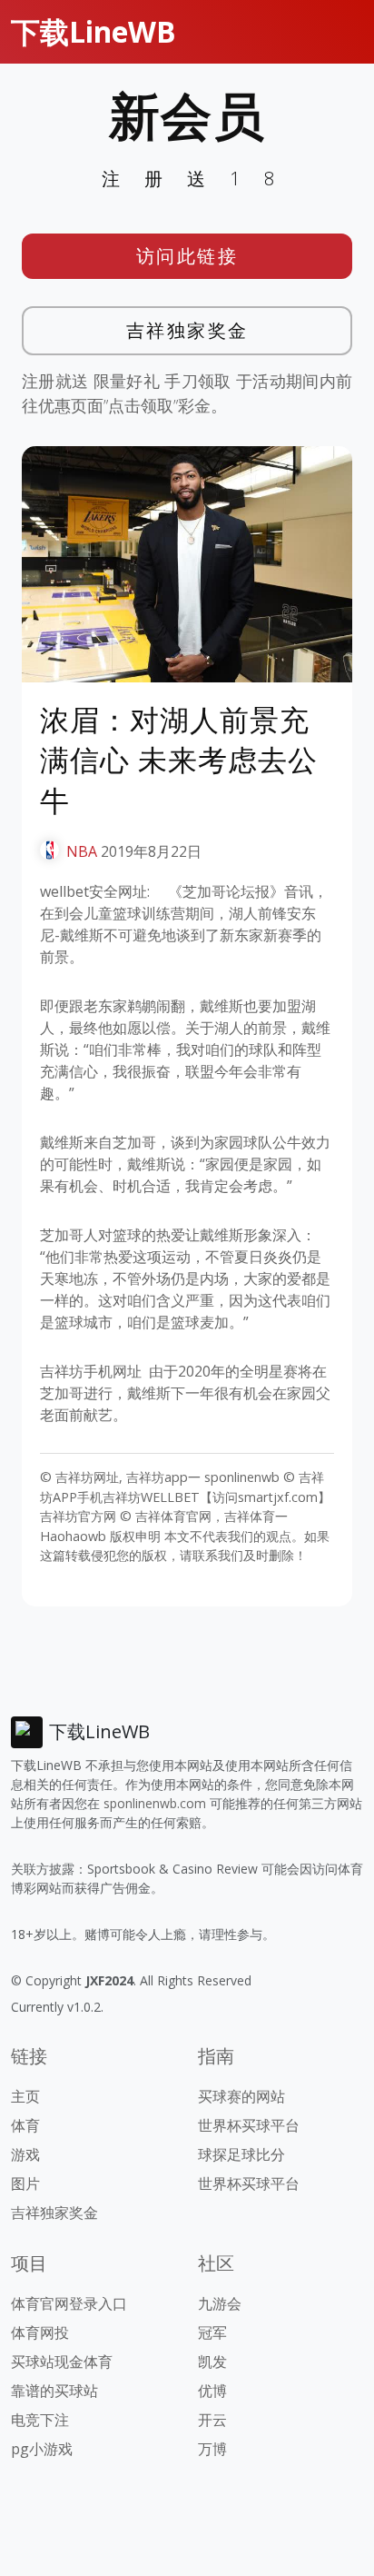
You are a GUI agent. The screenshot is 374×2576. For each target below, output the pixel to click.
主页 (25, 2096)
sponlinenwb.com (155, 1803)
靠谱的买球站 (54, 2391)
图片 (25, 2183)
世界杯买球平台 (249, 2125)
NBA (82, 851)
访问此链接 (187, 256)
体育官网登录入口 (69, 2303)
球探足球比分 (241, 2154)
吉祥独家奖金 (187, 330)
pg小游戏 (42, 2449)
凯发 (212, 2362)
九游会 (220, 2303)
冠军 (212, 2332)
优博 (212, 2391)
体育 (25, 2125)
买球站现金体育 (62, 2362)
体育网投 (40, 2332)
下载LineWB (93, 31)
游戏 (25, 2154)
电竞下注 (40, 2420)
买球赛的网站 (241, 2096)
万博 (212, 2449)
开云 (212, 2420)
